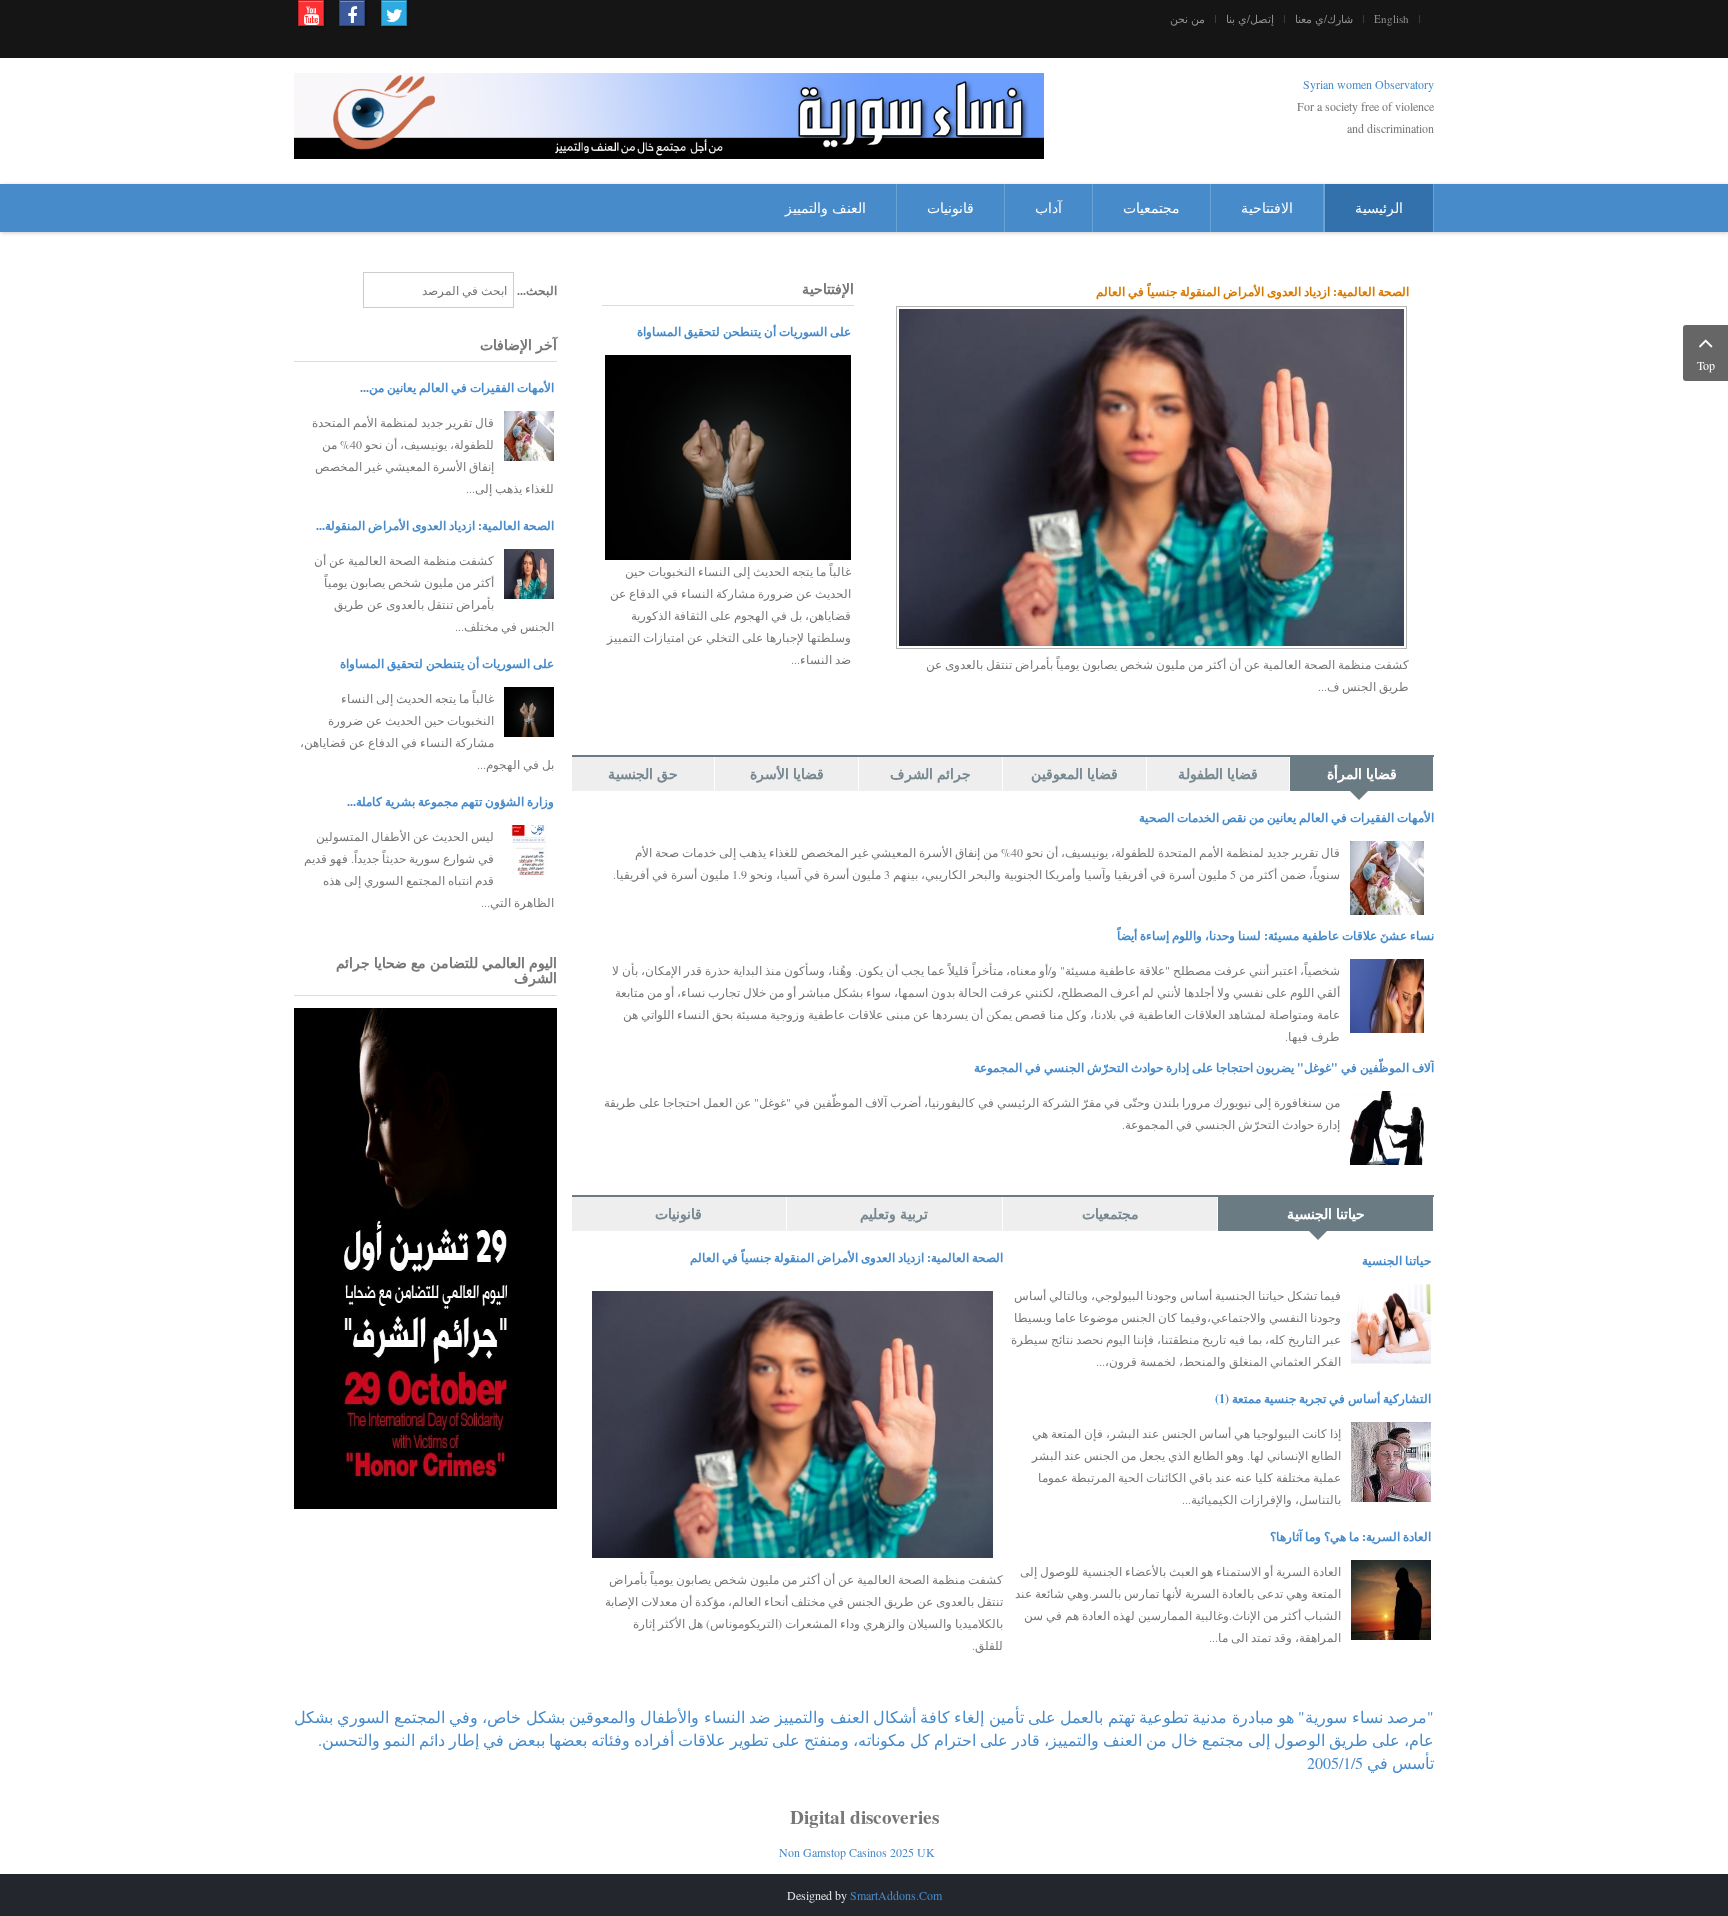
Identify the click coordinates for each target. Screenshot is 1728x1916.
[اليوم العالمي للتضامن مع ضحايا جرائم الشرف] (425, 1256)
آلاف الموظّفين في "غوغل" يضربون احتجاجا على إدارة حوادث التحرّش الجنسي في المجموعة (1204, 1067)
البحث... (537, 290)
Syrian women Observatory (1368, 84)
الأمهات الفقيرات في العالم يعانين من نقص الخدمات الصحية (1286, 817)
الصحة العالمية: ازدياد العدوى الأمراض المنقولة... (435, 525)
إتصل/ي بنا (1250, 19)
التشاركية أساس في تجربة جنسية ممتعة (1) (1323, 1398)
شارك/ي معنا (1324, 19)
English (1391, 19)
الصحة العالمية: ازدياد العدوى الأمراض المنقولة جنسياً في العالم (1252, 291)
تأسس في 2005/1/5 (1370, 1762)
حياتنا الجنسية (1396, 1260)
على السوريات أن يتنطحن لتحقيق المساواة (744, 331)
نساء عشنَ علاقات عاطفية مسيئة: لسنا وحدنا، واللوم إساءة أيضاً (1275, 935)
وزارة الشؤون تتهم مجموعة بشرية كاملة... (450, 801)
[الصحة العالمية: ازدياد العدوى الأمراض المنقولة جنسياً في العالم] (1152, 475)
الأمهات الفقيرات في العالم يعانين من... (457, 387)
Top (1706, 365)
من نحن (1187, 19)
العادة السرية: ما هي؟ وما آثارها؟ (1350, 1536)
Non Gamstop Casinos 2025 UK (857, 1852)
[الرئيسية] (669, 114)
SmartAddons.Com (896, 1895)
